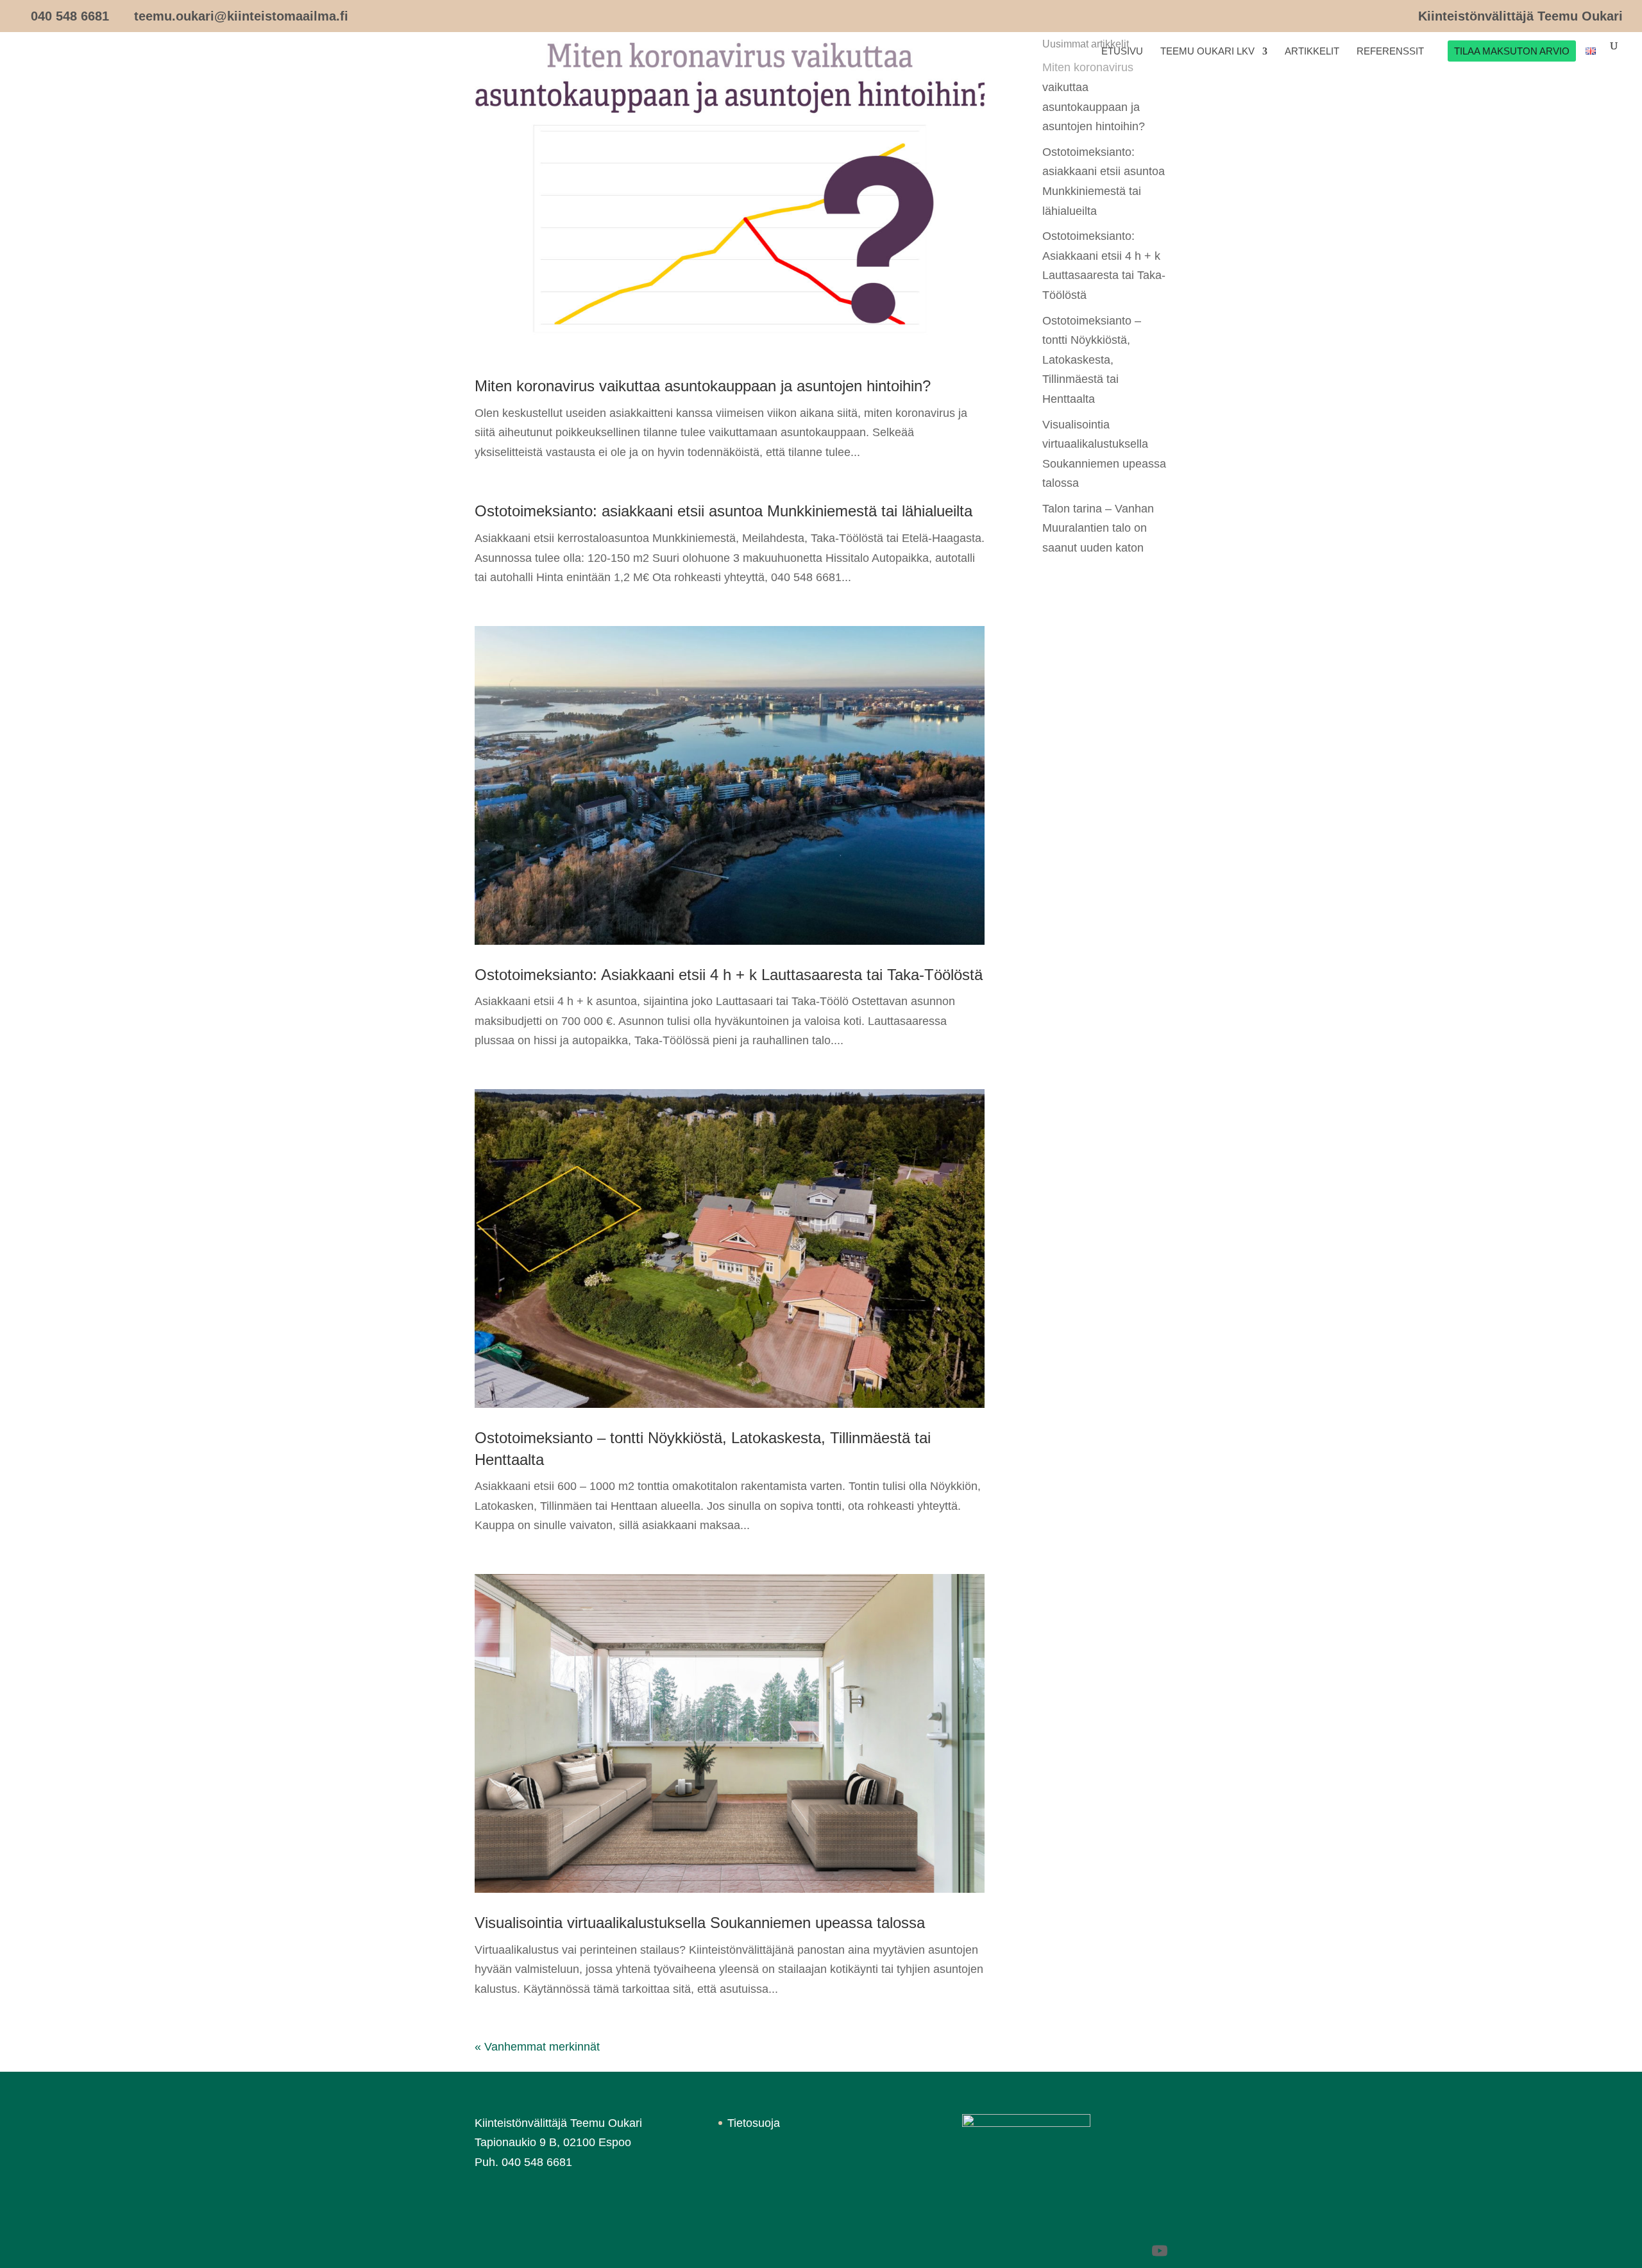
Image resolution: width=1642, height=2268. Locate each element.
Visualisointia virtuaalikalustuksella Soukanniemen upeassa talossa (700, 1923)
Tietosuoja (754, 2123)
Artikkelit (1312, 52)
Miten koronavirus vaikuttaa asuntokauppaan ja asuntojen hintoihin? (703, 386)
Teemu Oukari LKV (1207, 52)
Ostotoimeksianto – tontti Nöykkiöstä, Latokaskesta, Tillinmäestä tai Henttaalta (1092, 360)
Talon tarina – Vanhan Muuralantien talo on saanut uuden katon (1098, 528)
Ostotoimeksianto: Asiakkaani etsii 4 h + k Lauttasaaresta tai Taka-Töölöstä (729, 975)
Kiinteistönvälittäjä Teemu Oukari (1520, 16)
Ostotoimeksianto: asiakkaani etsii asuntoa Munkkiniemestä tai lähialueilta (724, 511)
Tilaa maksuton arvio (1512, 52)
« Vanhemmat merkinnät (537, 2047)
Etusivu (1122, 52)
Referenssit (1390, 52)
